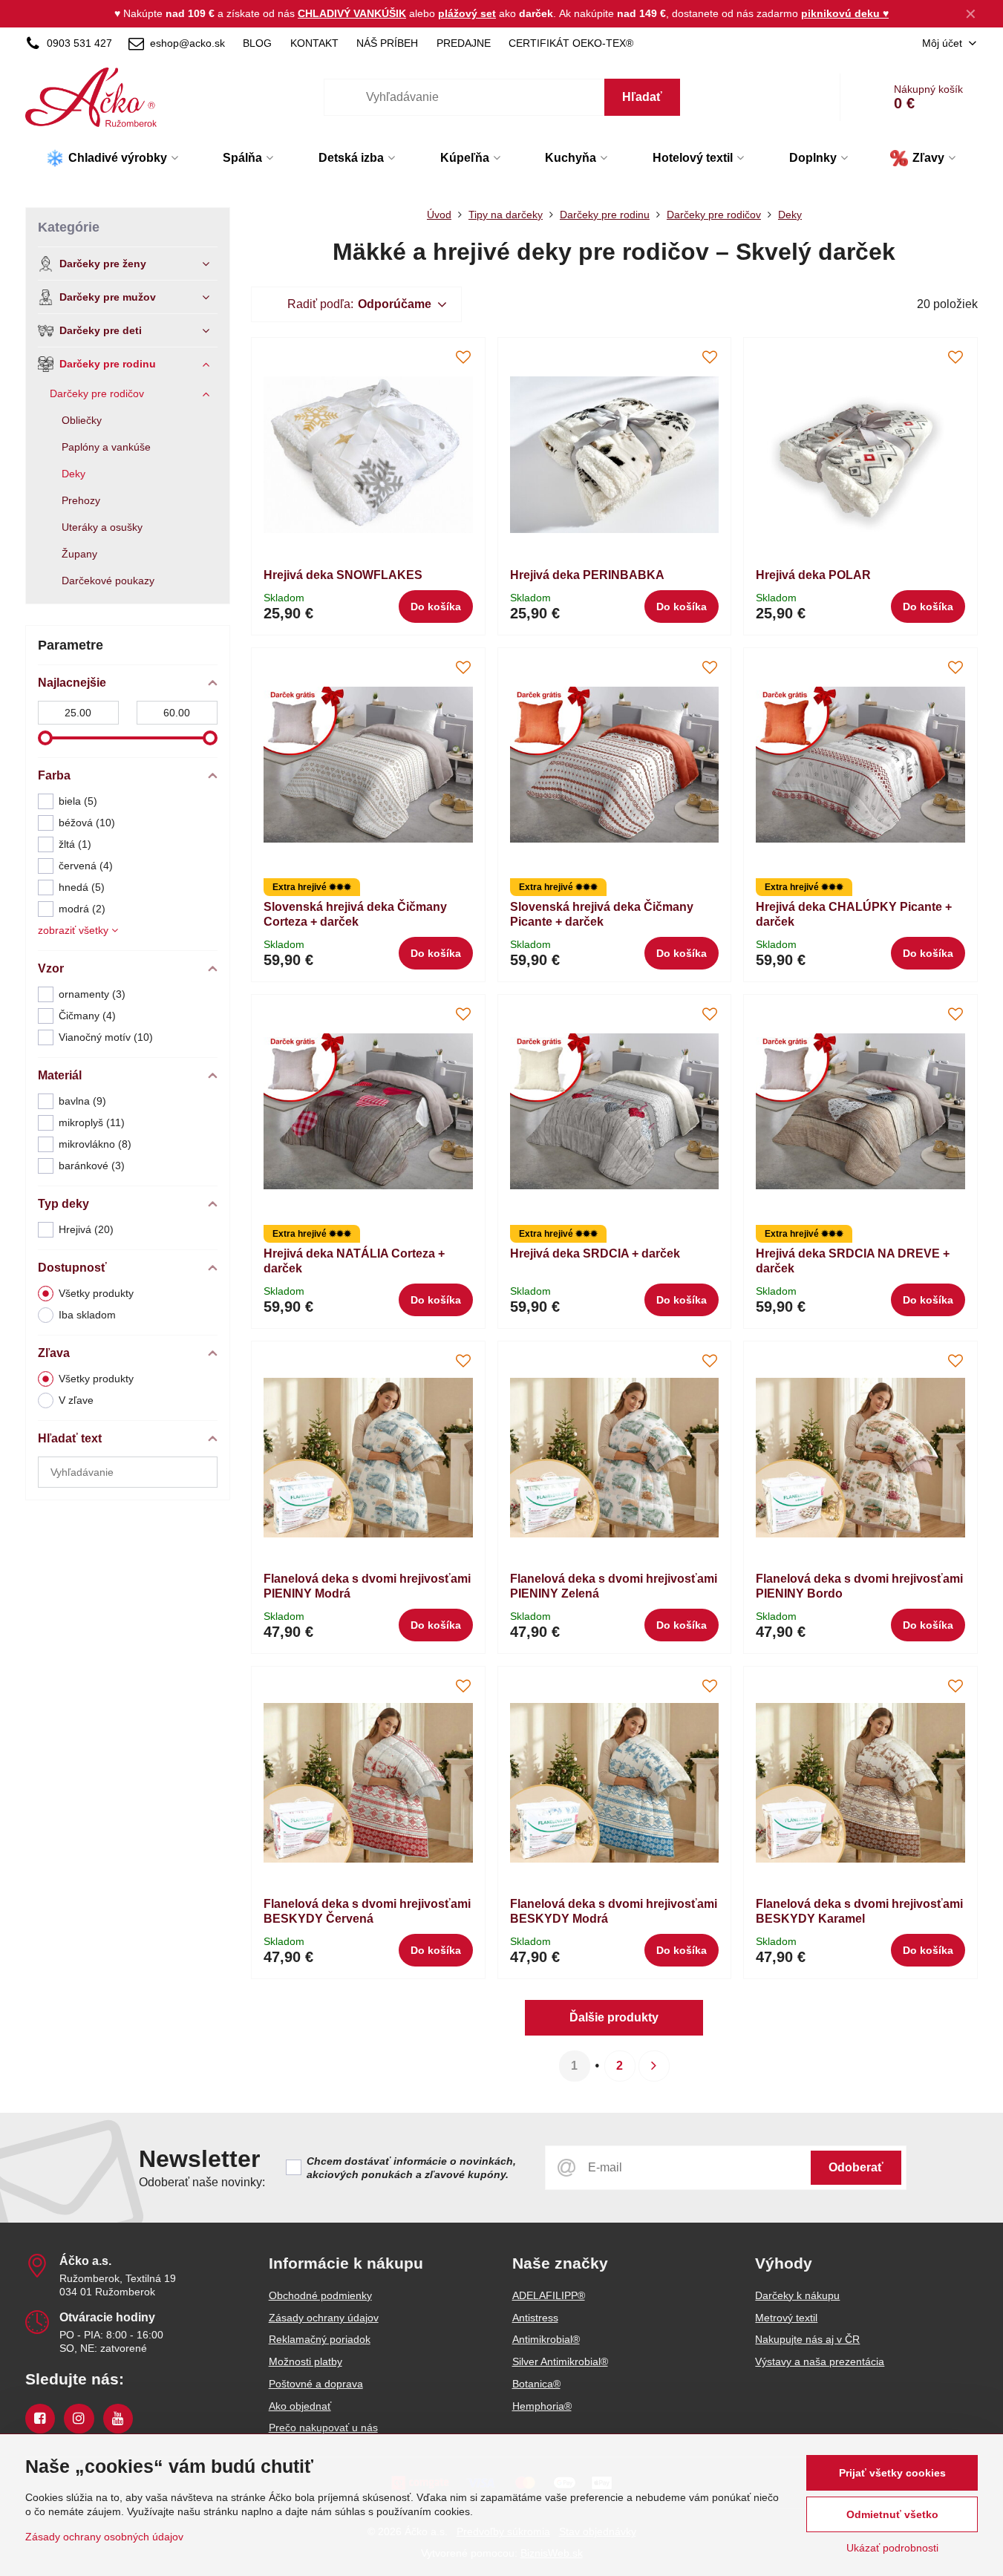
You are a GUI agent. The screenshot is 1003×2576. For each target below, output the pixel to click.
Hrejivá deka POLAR (813, 575)
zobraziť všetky (75, 930)
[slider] (45, 738)
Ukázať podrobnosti (892, 2548)
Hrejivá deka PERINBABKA (587, 575)
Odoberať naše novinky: (202, 2182)
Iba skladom (87, 1315)
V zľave (76, 1400)
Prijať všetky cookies (892, 2473)
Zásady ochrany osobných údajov (104, 2537)
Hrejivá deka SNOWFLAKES (343, 575)
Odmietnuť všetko (892, 2514)
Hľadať (642, 97)
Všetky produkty (96, 1293)
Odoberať (856, 2167)
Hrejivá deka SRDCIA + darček (595, 1253)
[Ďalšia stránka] (654, 2066)
